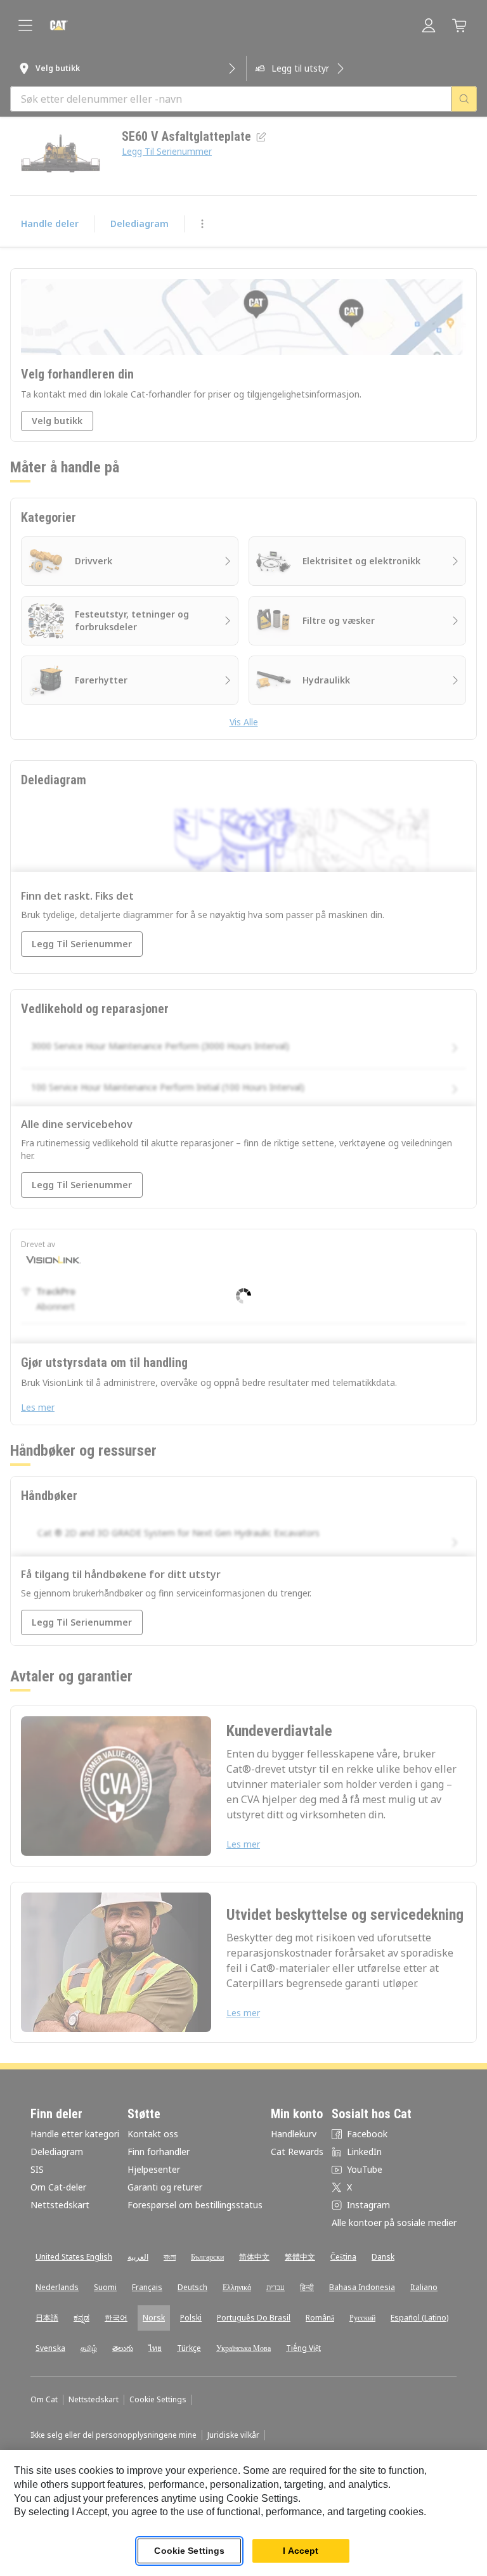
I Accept (301, 2551)
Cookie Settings (189, 2551)
